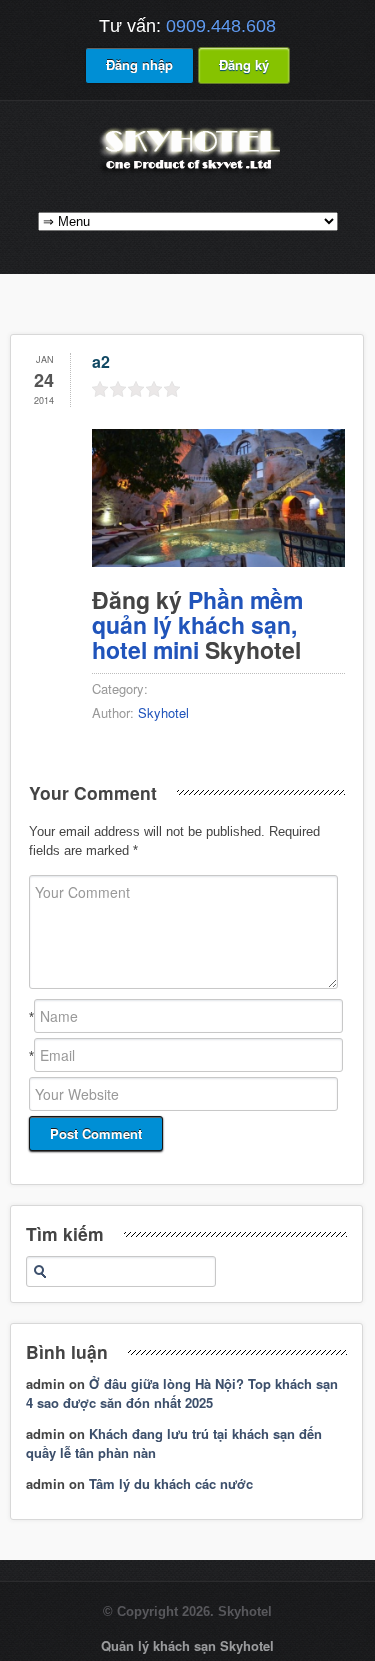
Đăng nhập (139, 64)
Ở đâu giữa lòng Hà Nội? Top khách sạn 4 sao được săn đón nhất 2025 (182, 1393)
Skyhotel (163, 712)
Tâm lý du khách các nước (171, 1483)
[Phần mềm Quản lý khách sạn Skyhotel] (188, 172)
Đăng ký (244, 64)
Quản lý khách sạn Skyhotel (187, 1645)
